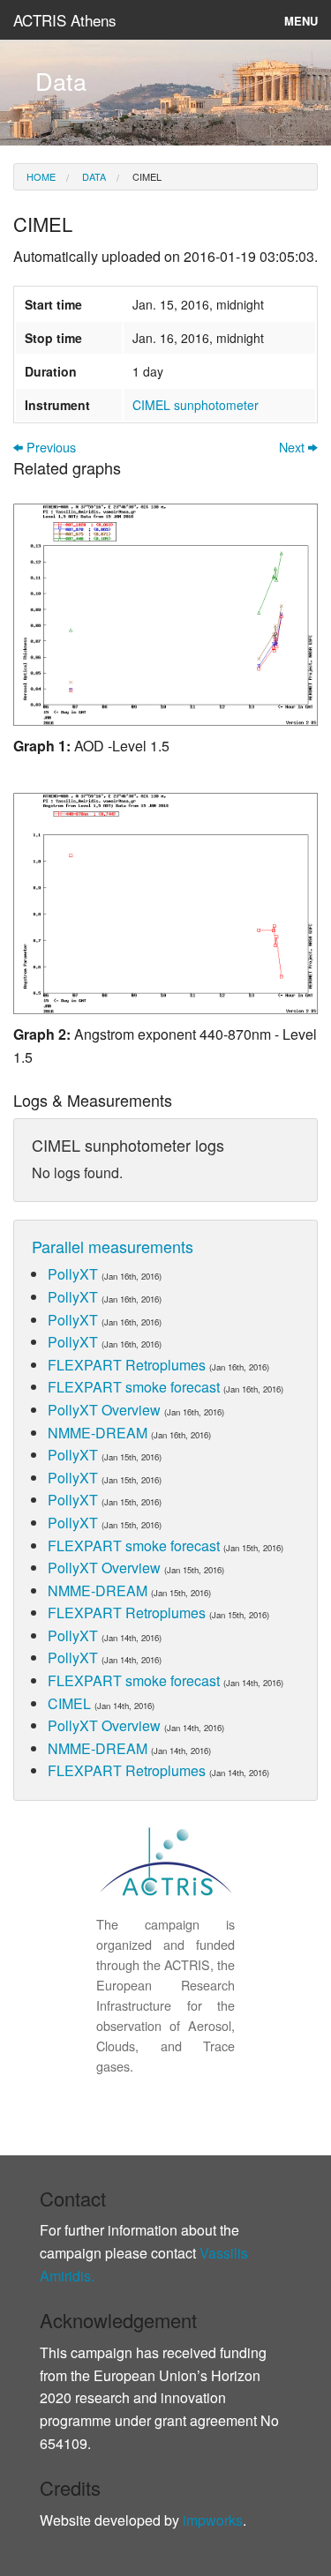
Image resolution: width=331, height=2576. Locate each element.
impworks (213, 2520)
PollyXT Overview (104, 1410)
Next (293, 448)
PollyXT (73, 1274)
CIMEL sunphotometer (196, 405)
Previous (49, 448)
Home (41, 176)
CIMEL (146, 176)
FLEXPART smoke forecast (134, 1387)
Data (93, 176)
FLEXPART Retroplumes (127, 1365)
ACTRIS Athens (65, 20)
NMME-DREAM (98, 1433)
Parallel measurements (113, 1246)
